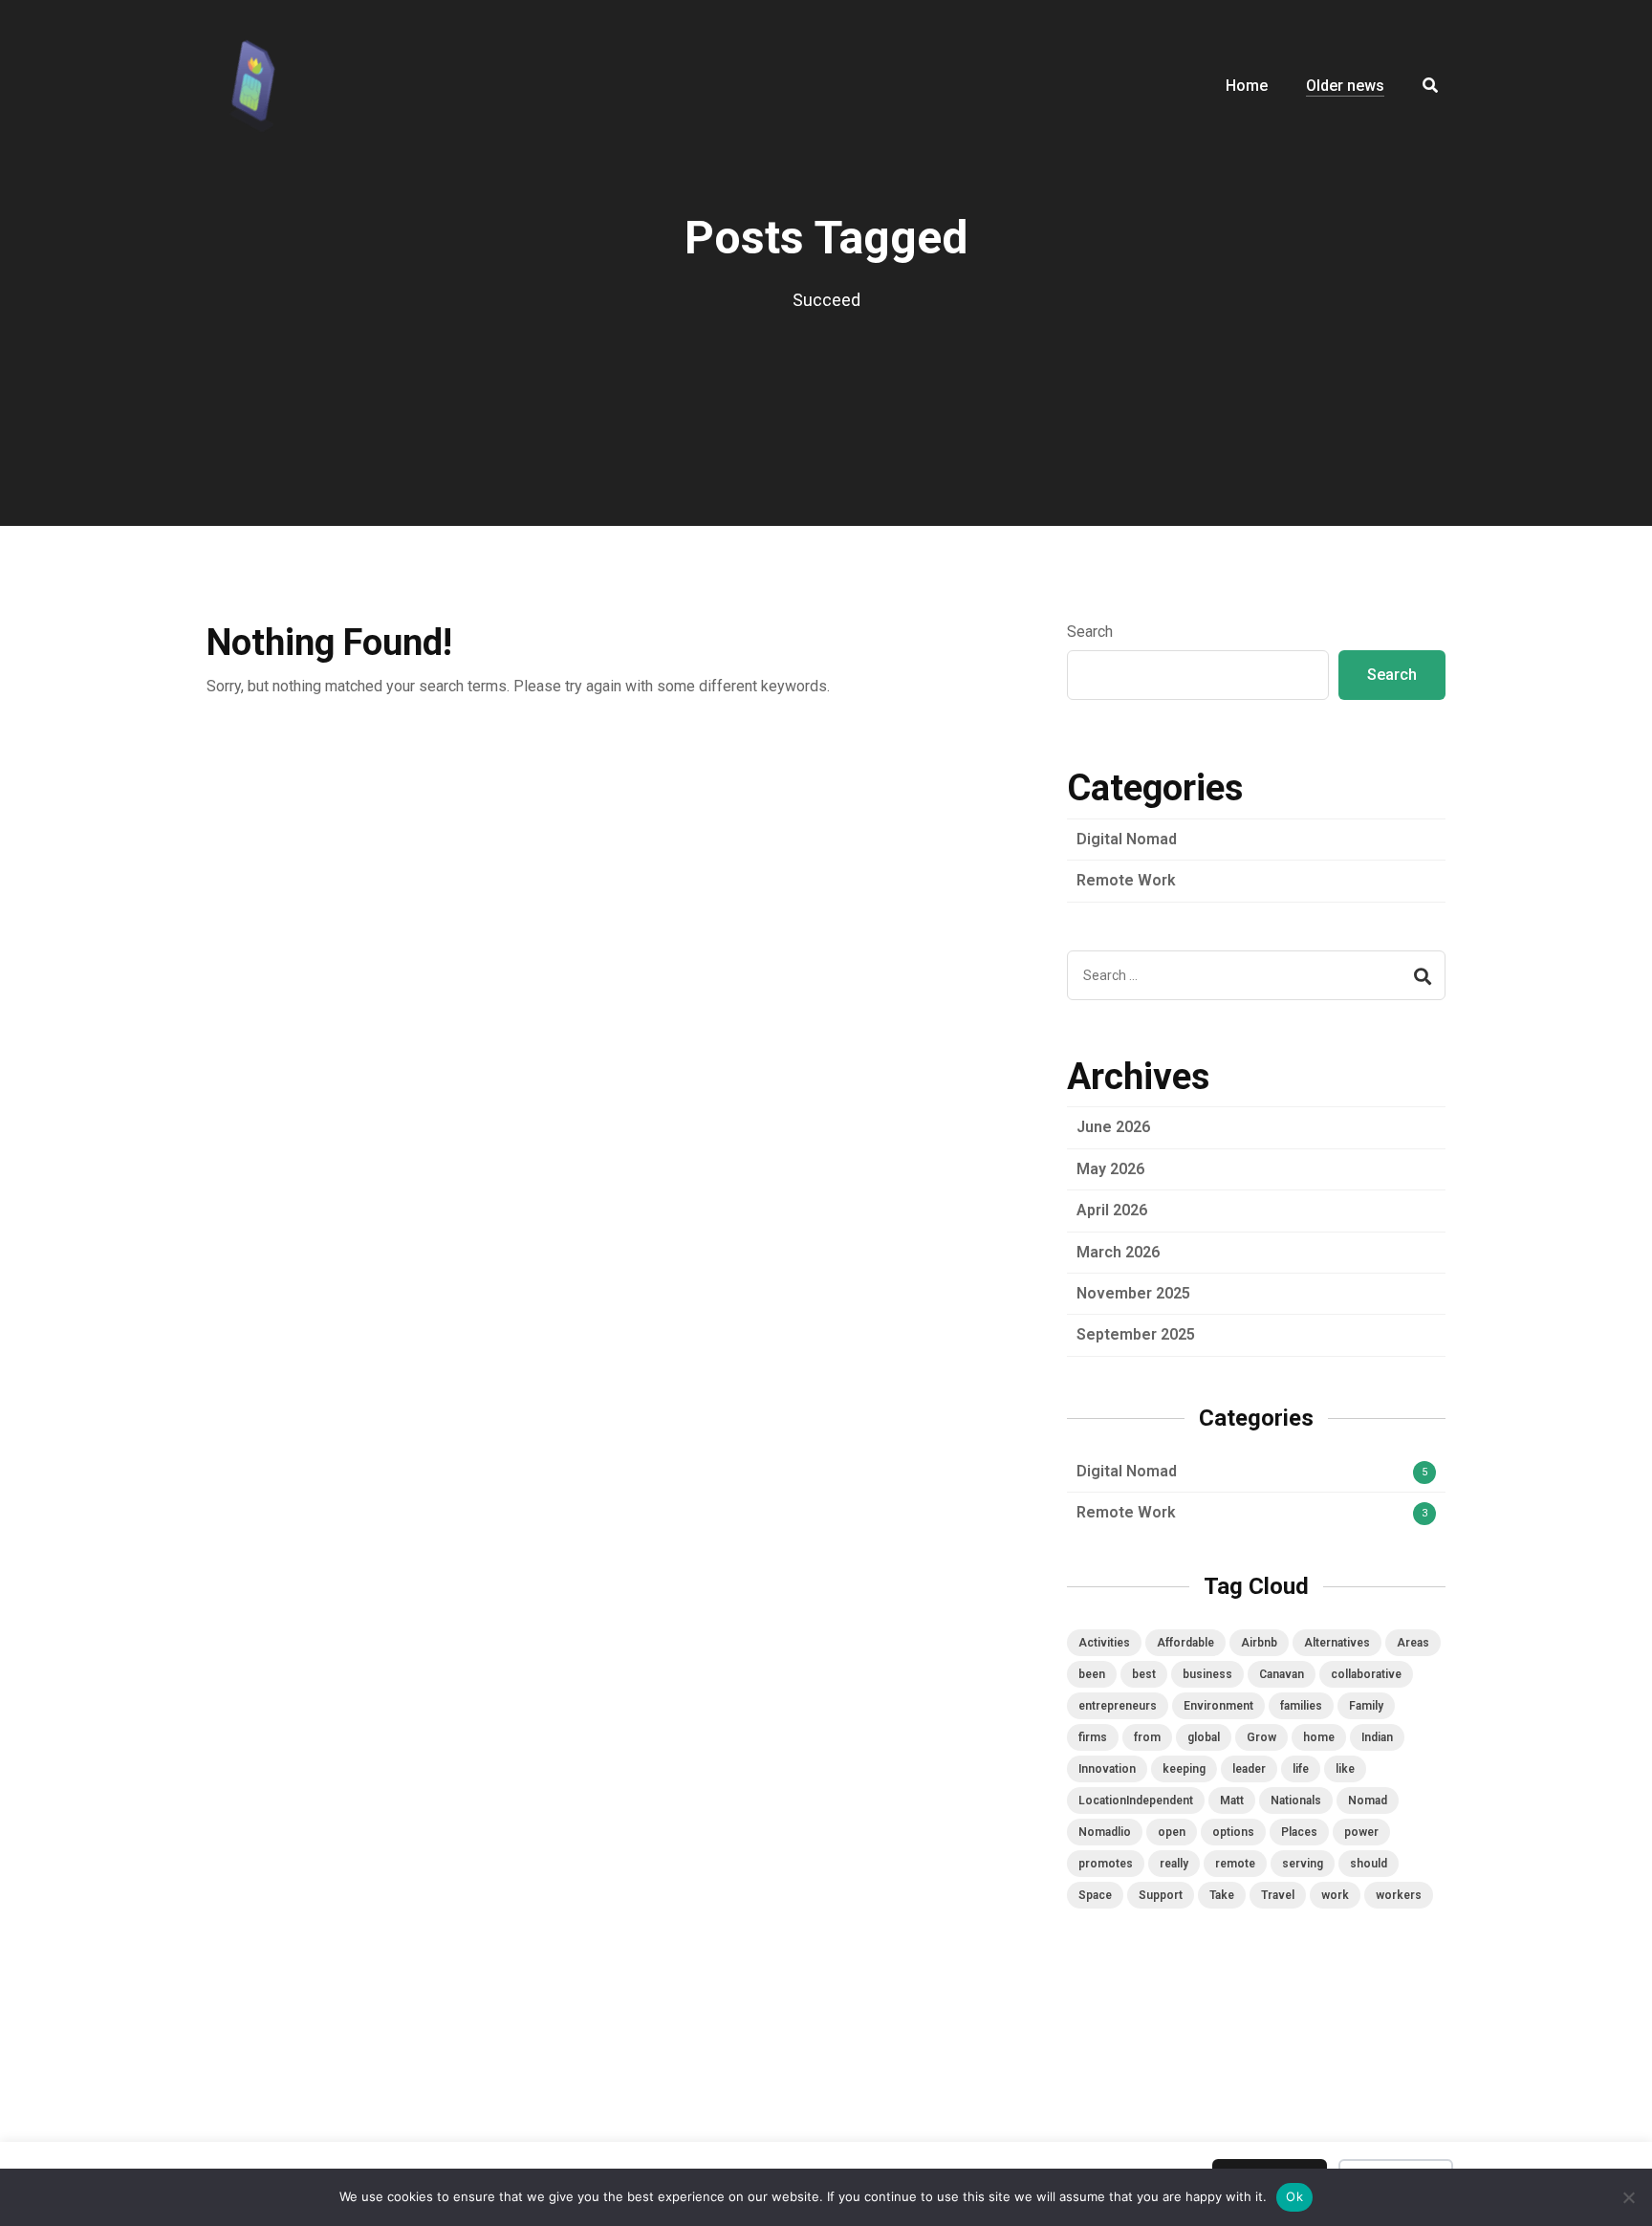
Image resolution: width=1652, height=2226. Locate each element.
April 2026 (1112, 1210)
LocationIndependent (1136, 1800)
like (1345, 1769)
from (1147, 1737)
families (1301, 1706)
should (1369, 1864)
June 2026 (1113, 1127)
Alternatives (1337, 1643)
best (1144, 1674)
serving (1303, 1864)
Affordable (1185, 1643)
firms (1093, 1737)
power (1361, 1832)
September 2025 (1136, 1334)
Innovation (1107, 1769)
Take (1222, 1895)
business (1207, 1674)
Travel (1278, 1895)
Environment (1218, 1706)
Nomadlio (1105, 1832)
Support (1161, 1895)
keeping (1184, 1769)
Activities (1104, 1643)
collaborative (1366, 1674)
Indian (1377, 1737)
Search (1090, 632)
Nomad (1368, 1800)
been (1092, 1674)
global (1204, 1737)
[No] (1628, 2197)
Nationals (1296, 1800)
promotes (1106, 1864)
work (1335, 1895)
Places (1299, 1832)
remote (1235, 1864)
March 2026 (1118, 1252)
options (1233, 1832)
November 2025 (1133, 1293)
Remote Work (1126, 880)
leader (1249, 1769)
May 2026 (1110, 1169)
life (1301, 1769)
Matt (1232, 1800)
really (1174, 1864)
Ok (1294, 2196)
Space (1095, 1895)
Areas (1413, 1643)
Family (1366, 1706)
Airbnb (1259, 1643)
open (1172, 1832)
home (1319, 1737)
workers (1399, 1895)
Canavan (1282, 1674)
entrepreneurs (1118, 1706)
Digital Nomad (1127, 839)
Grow (1261, 1737)
